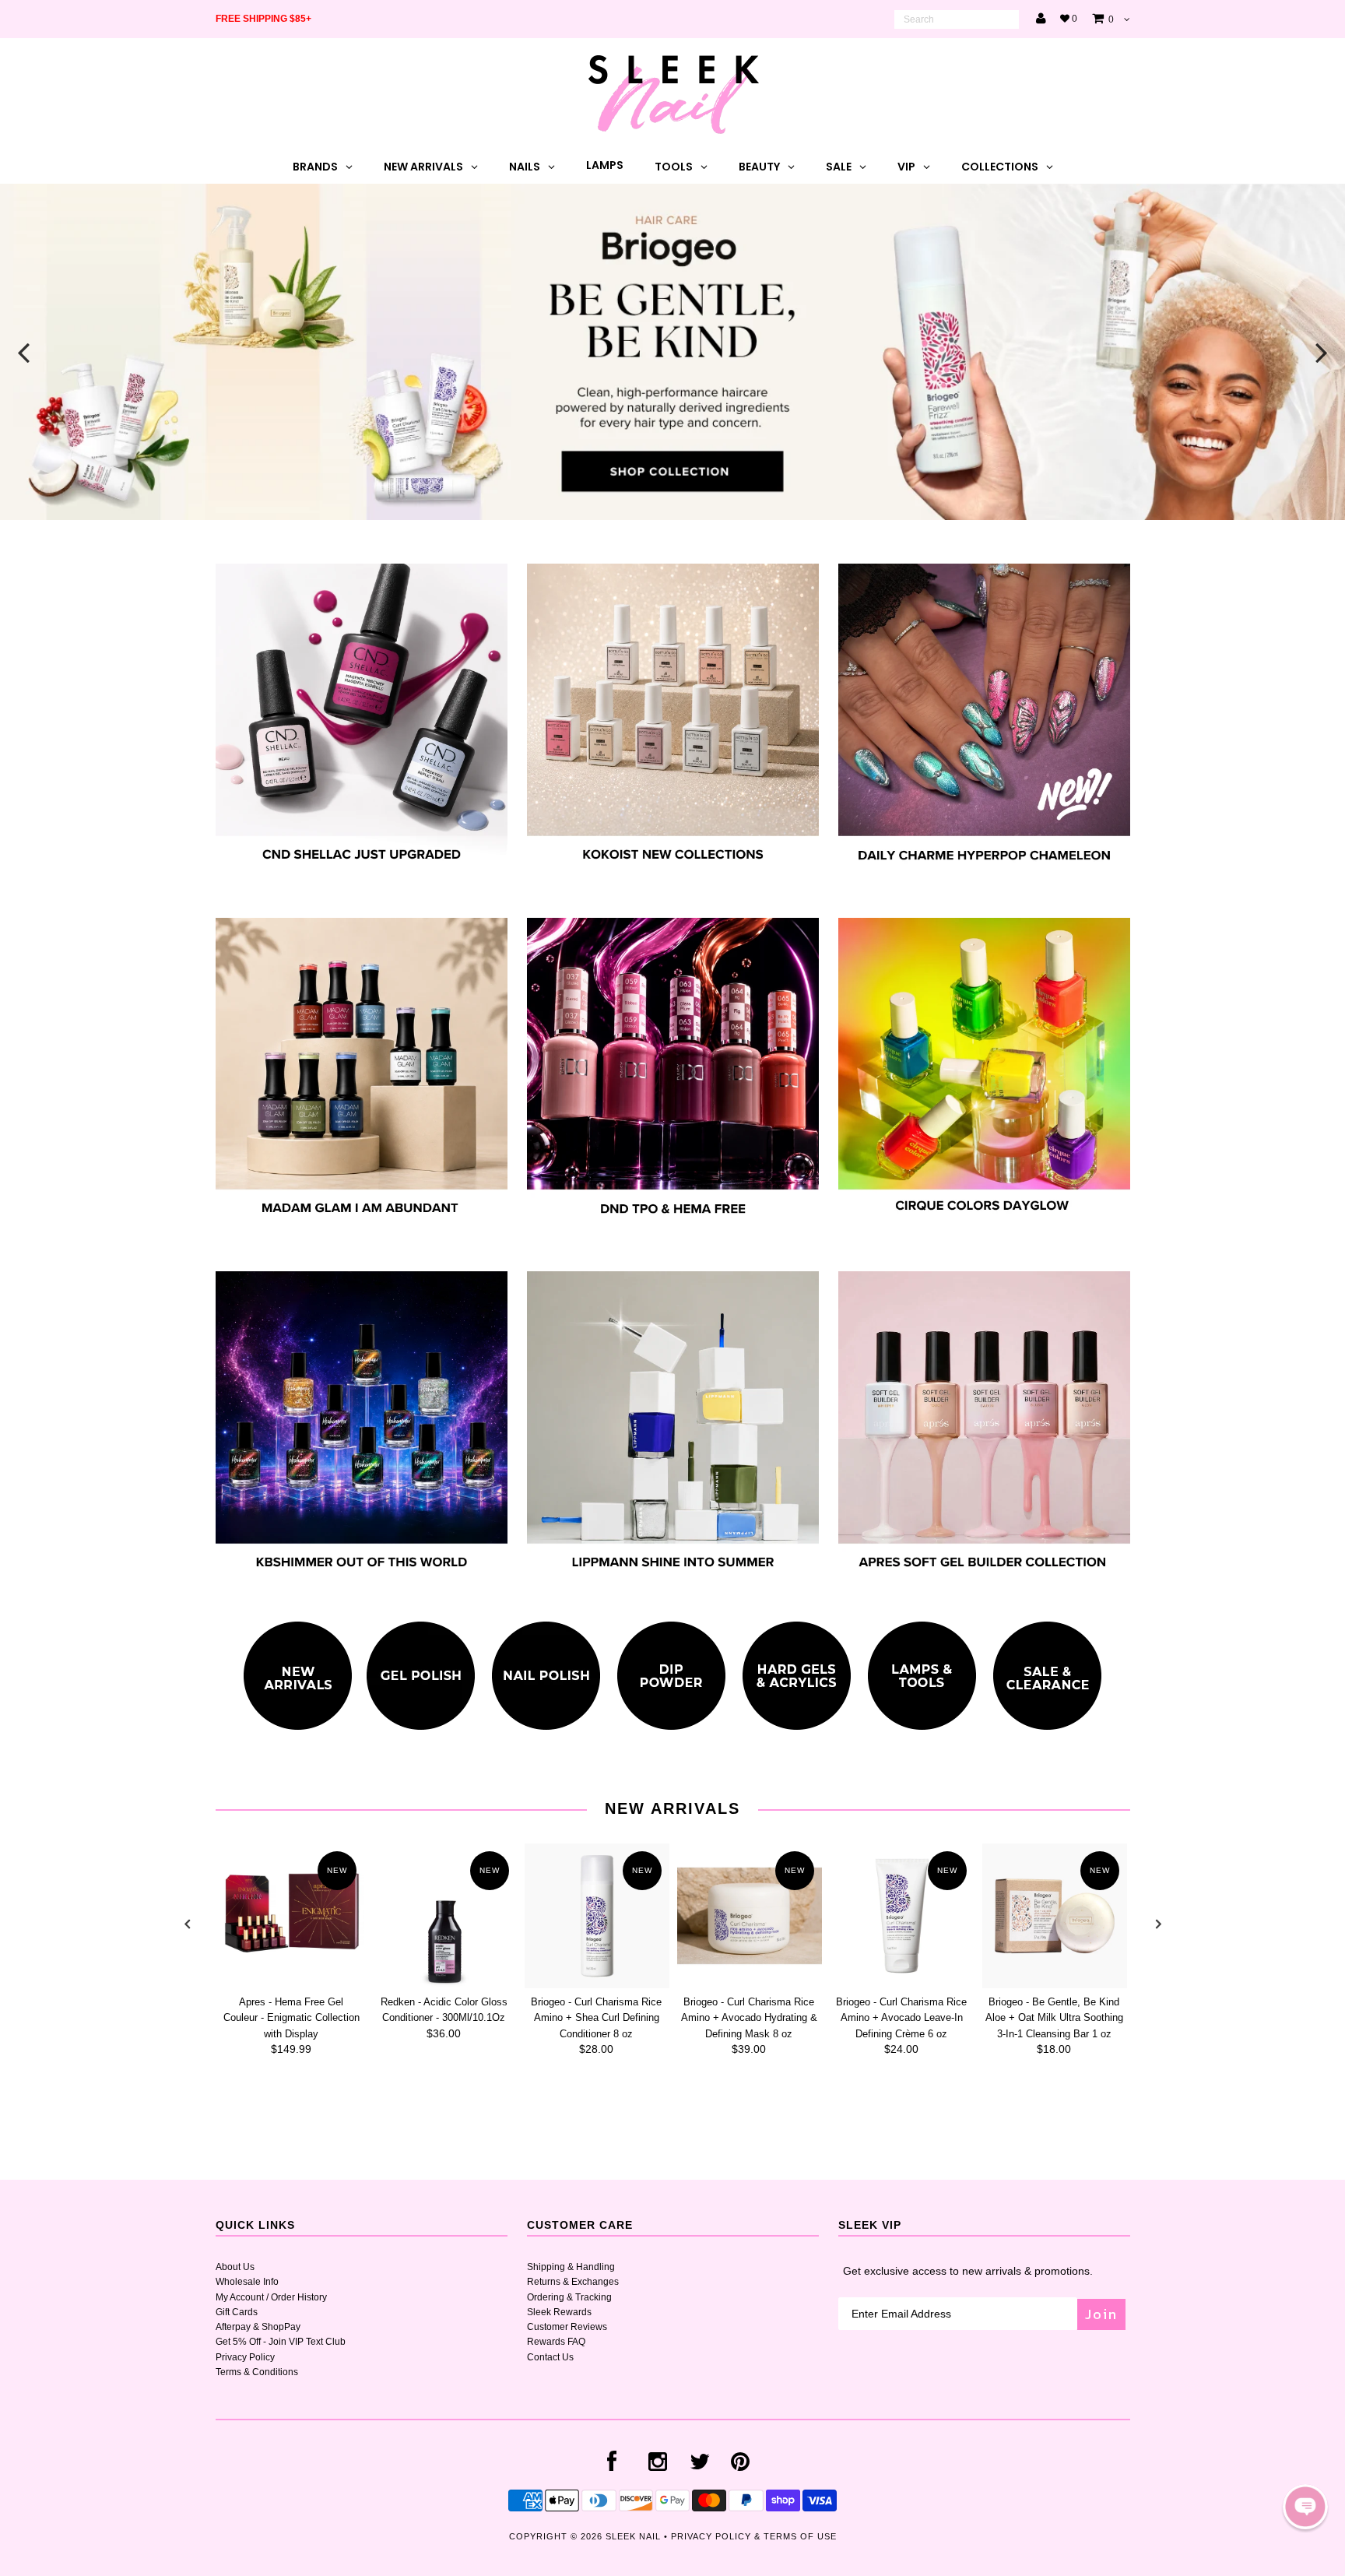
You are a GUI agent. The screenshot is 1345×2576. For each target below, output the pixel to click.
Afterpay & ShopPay (258, 2327)
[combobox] (957, 19)
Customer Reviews (567, 2327)
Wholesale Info (247, 2282)
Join (1101, 2314)
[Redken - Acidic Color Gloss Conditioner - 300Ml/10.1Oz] (444, 1916)
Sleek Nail (633, 2536)
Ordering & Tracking (569, 2297)
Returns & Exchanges (573, 2282)
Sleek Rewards (559, 2312)
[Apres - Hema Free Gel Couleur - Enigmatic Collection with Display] (292, 1916)
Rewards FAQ (556, 2342)
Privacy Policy (245, 2357)
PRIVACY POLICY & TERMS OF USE (754, 2536)
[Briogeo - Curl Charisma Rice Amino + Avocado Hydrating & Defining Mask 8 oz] (750, 1916)
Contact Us (550, 2357)
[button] (1305, 2507)
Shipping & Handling (571, 2267)
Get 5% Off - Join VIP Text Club (281, 2342)
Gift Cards (237, 2312)
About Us (235, 2267)
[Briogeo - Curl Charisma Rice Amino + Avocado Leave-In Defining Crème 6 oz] (902, 1916)
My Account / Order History (271, 2297)
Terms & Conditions (257, 2372)
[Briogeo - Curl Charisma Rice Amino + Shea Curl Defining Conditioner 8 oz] (597, 1916)
